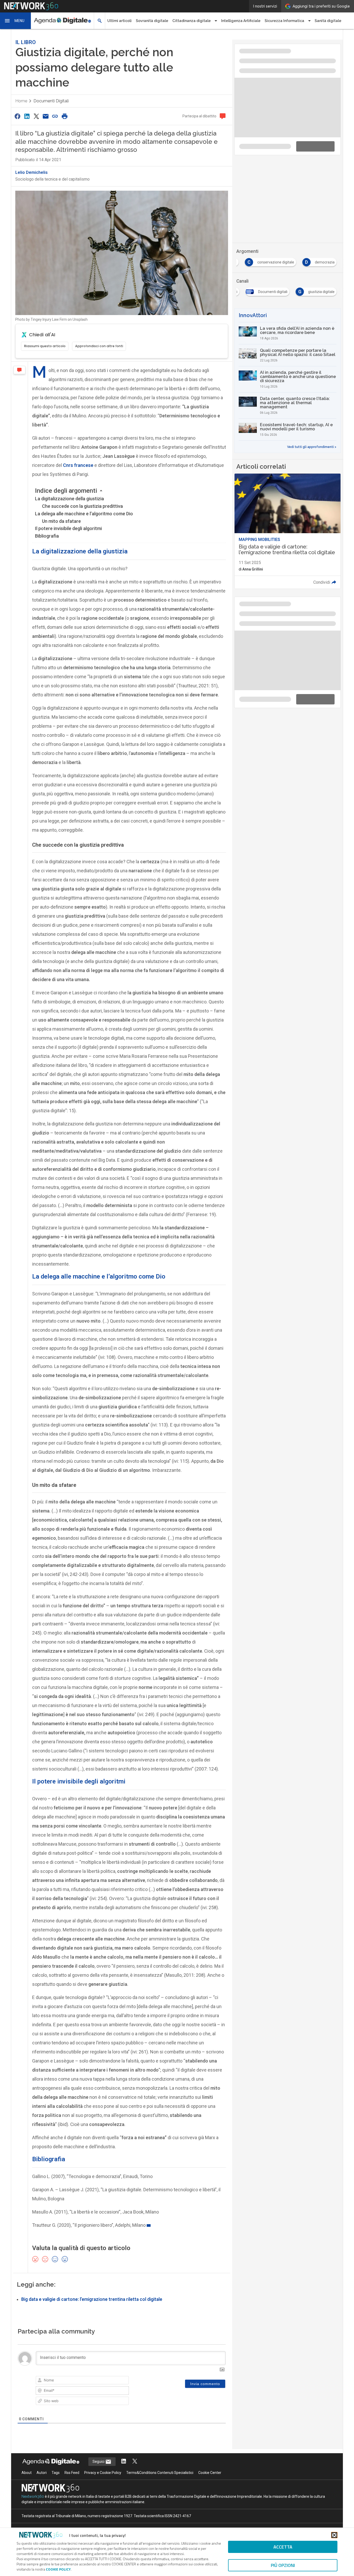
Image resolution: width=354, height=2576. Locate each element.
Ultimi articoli (119, 21)
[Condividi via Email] (46, 112)
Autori (42, 2468)
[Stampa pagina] (65, 112)
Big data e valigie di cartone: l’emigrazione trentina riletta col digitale (92, 2295)
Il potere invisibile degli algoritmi (68, 524)
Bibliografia (47, 531)
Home (21, 97)
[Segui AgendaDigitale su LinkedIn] (124, 2457)
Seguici (99, 2457)
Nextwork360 (33, 2492)
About (27, 2468)
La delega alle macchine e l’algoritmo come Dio (84, 509)
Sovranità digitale (152, 21)
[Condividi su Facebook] (17, 112)
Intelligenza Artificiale (241, 21)
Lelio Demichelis (31, 168)
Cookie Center (210, 2468)
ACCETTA (283, 2547)
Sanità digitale (328, 21)
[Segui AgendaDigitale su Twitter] (135, 2457)
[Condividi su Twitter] (36, 112)
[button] (16, 21)
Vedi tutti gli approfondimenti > (312, 374)
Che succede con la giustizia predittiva (82, 502)
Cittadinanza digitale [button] (192, 21)
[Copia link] (55, 112)
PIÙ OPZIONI (283, 2565)
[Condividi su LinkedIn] (27, 112)
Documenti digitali (51, 97)
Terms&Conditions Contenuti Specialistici (160, 2468)
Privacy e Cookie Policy (103, 2468)
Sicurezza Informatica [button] (284, 21)
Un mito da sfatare (61, 517)
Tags (56, 2468)
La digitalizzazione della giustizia (69, 494)
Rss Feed (72, 2468)
